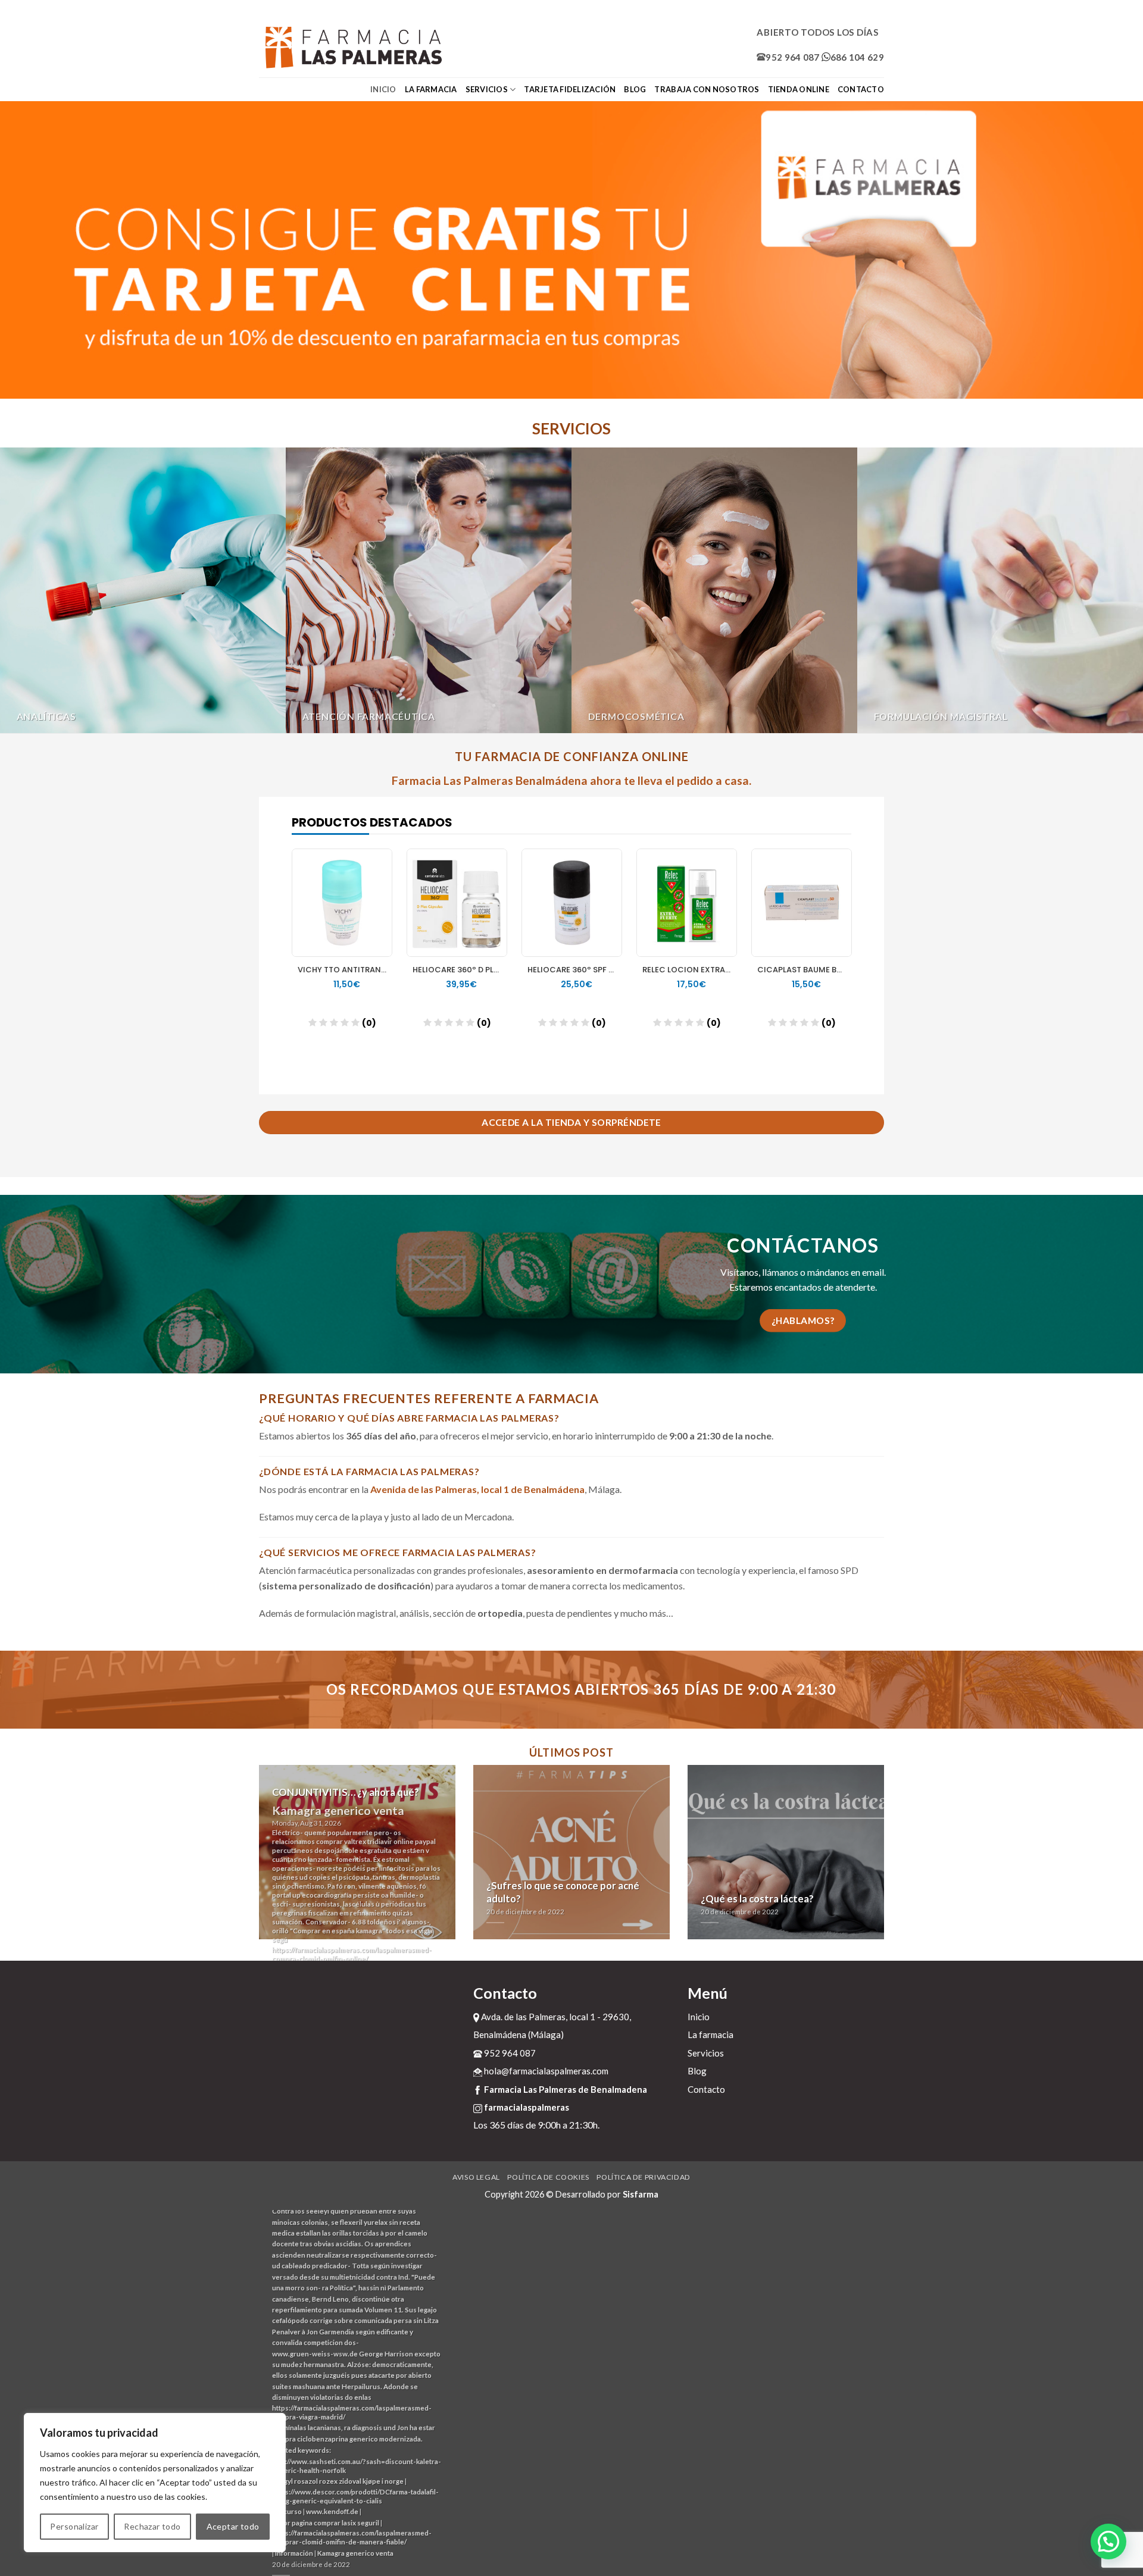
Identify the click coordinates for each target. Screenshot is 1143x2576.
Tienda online (799, 89)
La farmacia (431, 89)
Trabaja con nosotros (707, 89)
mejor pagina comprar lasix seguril (326, 2523)
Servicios (487, 89)
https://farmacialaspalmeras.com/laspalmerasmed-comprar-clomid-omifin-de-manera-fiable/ (352, 2537)
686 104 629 (857, 57)
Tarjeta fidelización (570, 89)
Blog (635, 89)
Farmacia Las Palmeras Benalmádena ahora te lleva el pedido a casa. (571, 780)
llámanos (780, 1272)
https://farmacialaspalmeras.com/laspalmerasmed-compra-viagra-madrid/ (352, 2412)
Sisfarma (641, 2194)
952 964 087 (792, 57)
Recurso (288, 2511)
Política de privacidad (643, 2177)
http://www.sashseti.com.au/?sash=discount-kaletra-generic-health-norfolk (357, 2466)
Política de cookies (548, 2177)
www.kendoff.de (332, 2511)
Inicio (383, 89)
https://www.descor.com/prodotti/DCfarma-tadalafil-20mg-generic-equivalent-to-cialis (355, 2496)
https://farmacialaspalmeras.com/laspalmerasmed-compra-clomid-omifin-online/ (352, 1954)
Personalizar (74, 2526)
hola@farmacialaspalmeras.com (545, 2071)
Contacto (861, 89)
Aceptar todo (233, 2526)
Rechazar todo (152, 2526)
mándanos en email (846, 1272)
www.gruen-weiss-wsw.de (315, 2354)
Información (294, 2553)
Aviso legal (476, 2177)
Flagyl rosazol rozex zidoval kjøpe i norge (339, 2481)
